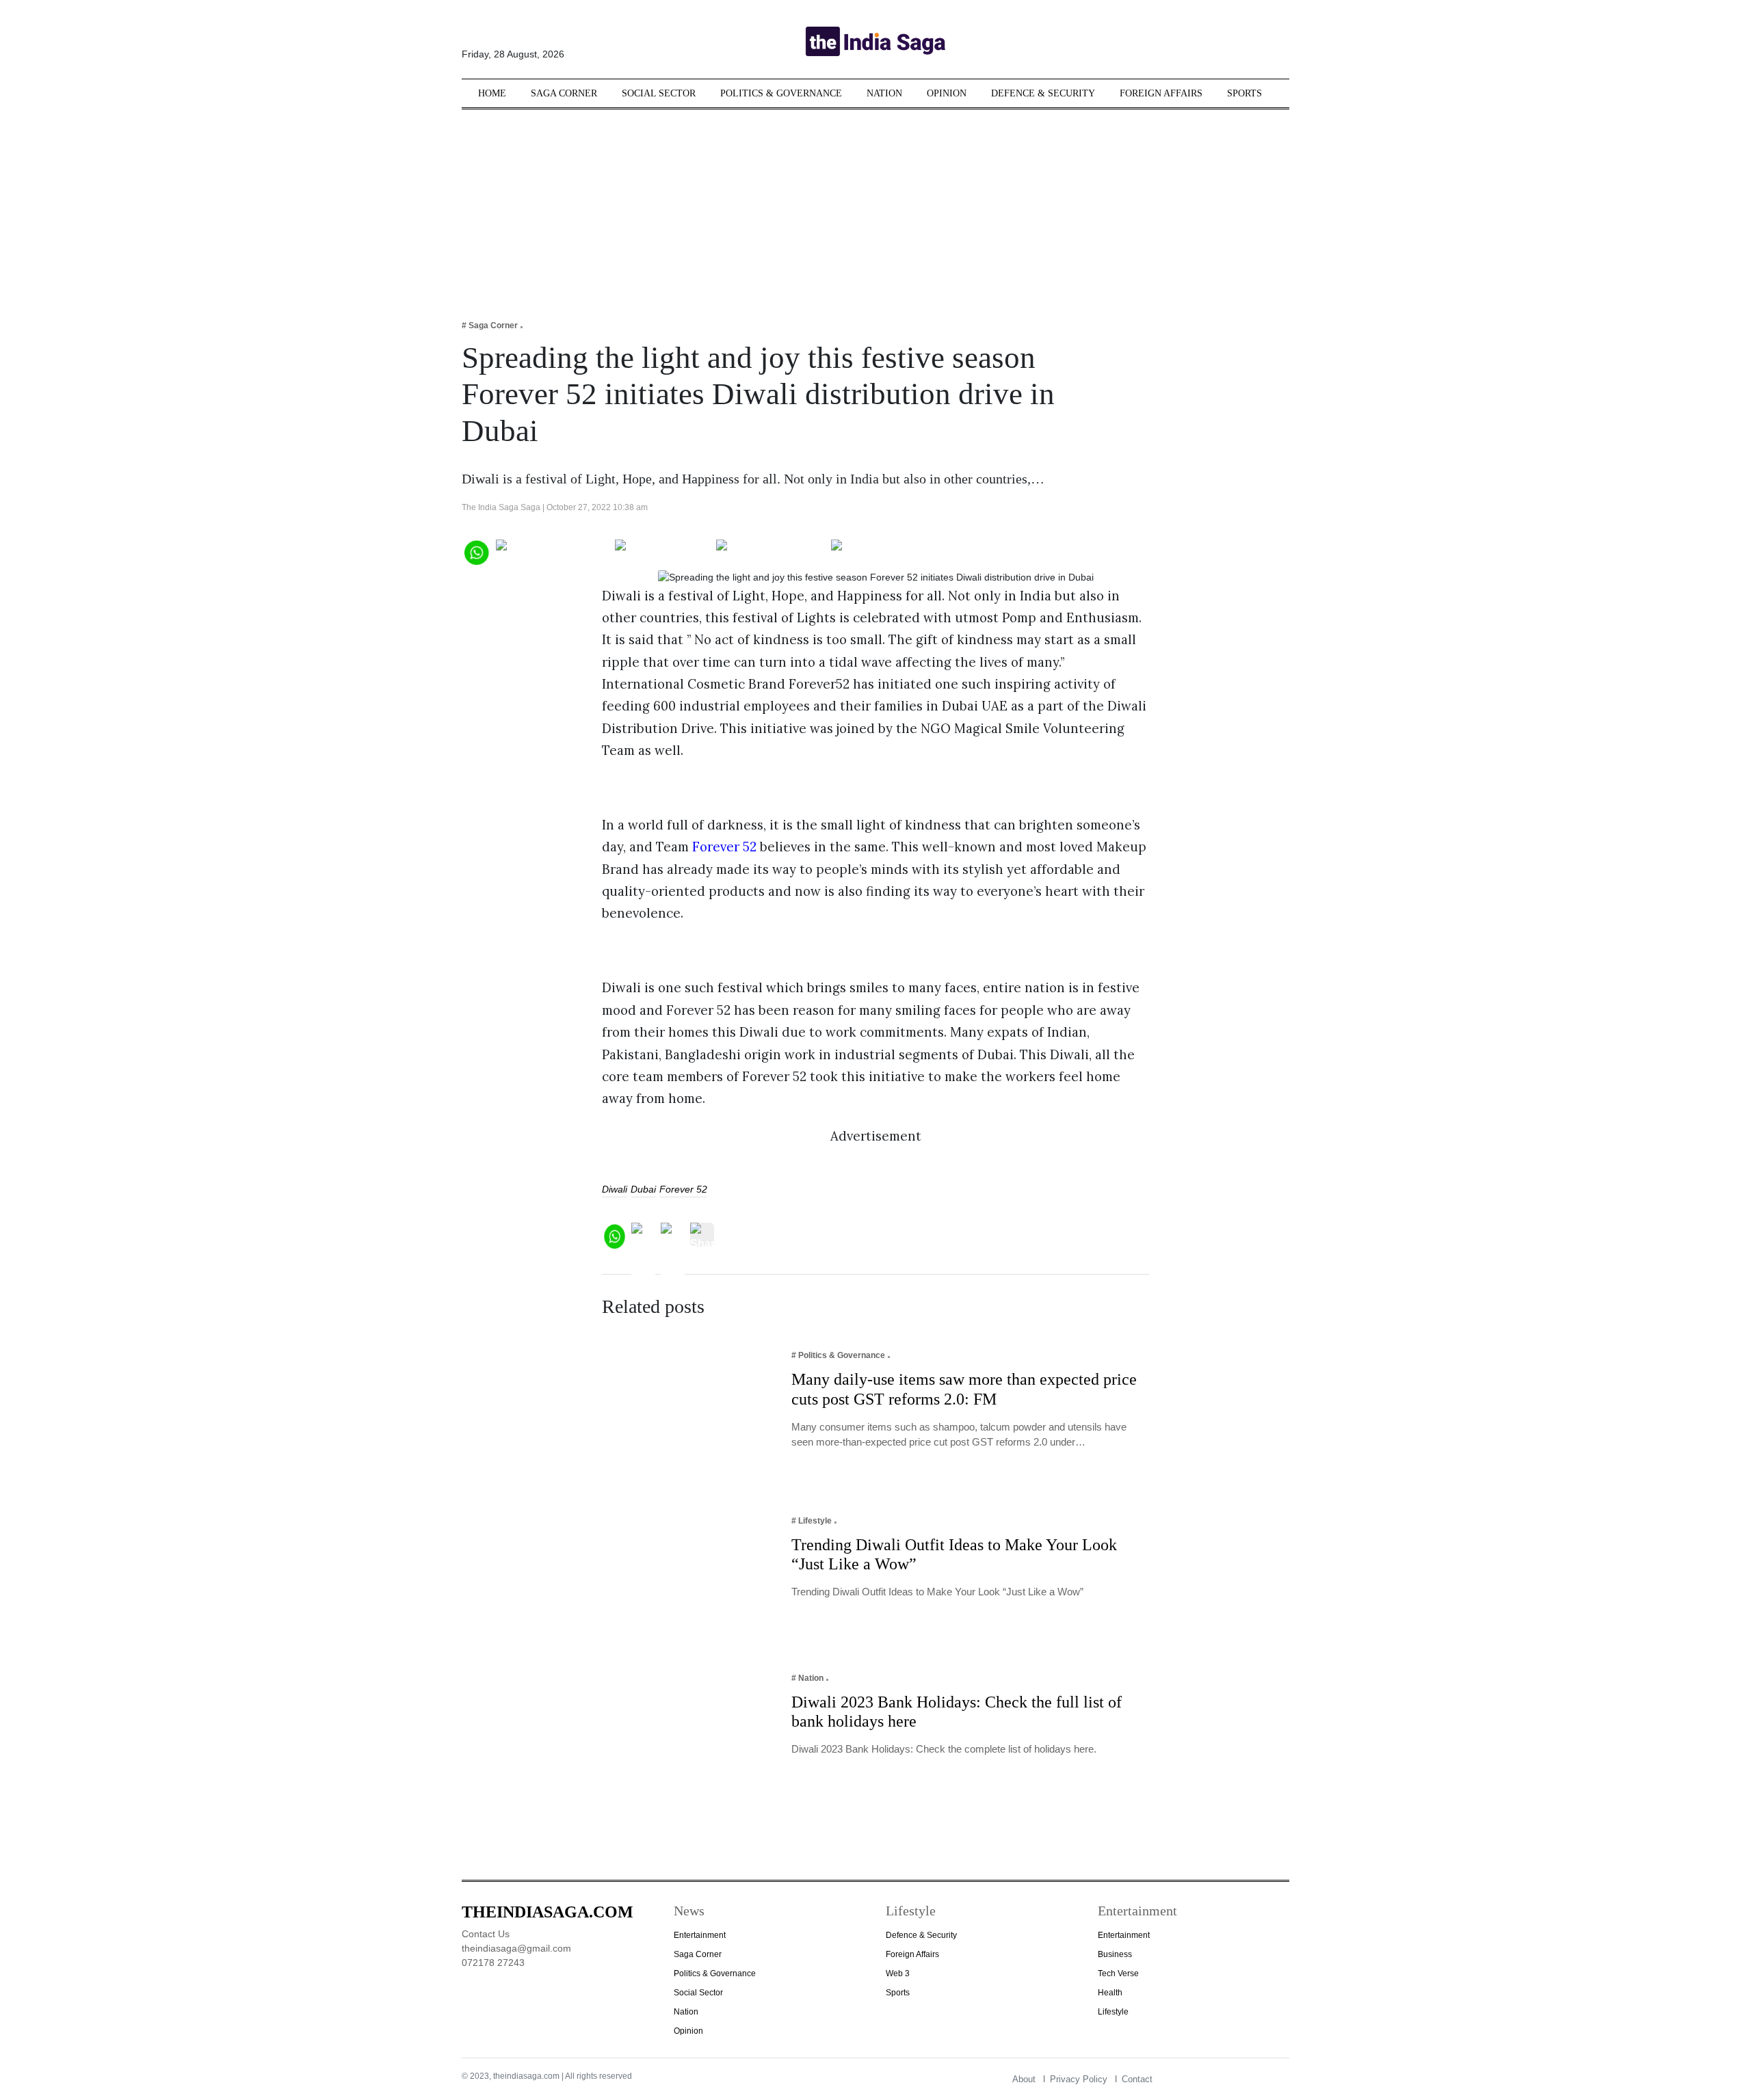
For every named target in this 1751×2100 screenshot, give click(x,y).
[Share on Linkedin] (884, 551)
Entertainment (700, 1935)
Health (1110, 1993)
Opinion (947, 93)
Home (492, 93)
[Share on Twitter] (662, 551)
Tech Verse (1118, 1973)
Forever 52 (724, 847)
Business (1115, 1954)
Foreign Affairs (1161, 93)
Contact (1137, 2079)
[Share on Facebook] (552, 551)
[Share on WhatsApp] (476, 551)
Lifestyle (1113, 2012)
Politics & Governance (781, 93)
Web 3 (898, 1973)
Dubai (643, 1189)
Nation (884, 93)
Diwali (615, 1189)
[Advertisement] (875, 205)
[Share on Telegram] (771, 551)
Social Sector (659, 93)
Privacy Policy (1079, 2079)
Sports (1245, 93)
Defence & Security (1043, 93)
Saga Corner (564, 93)
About (1024, 2079)
